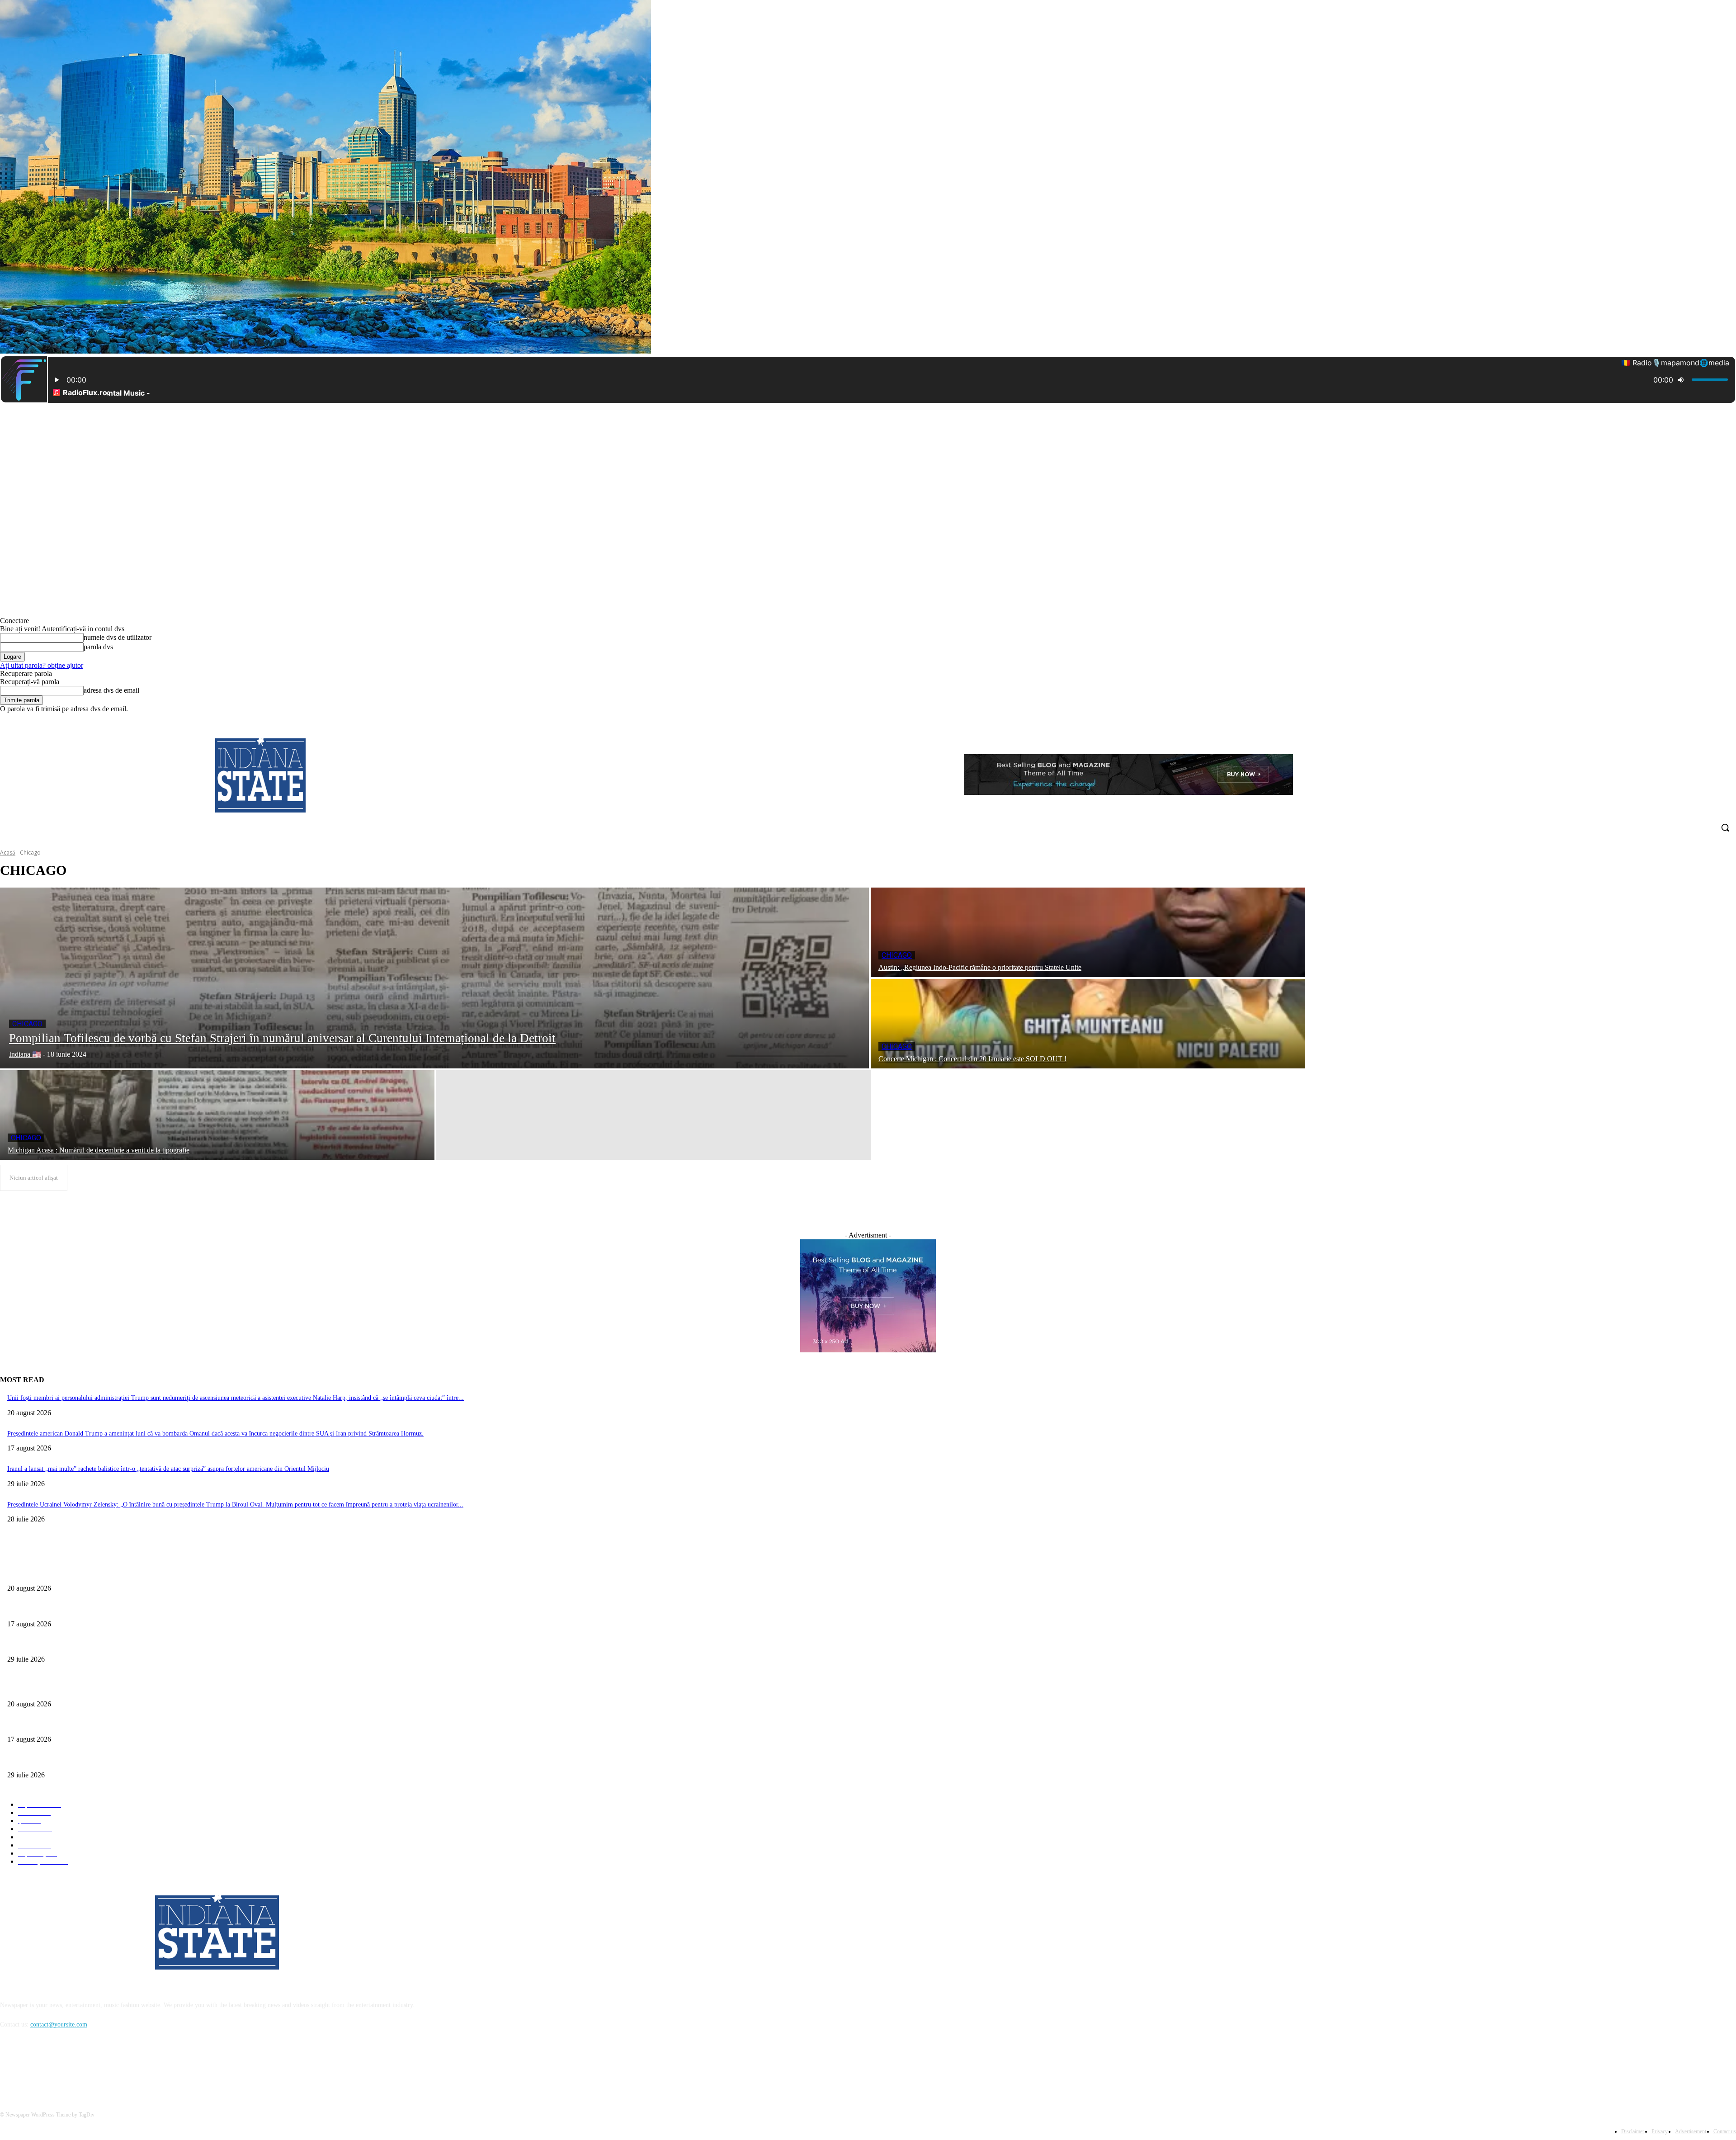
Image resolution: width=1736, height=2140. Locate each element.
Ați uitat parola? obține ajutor (42, 665)
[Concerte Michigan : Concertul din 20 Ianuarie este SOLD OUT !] (1088, 1024)
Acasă (8, 853)
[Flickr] (55, 2066)
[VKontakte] (102, 2066)
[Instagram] (1693, 720)
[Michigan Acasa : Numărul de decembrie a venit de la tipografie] (217, 1115)
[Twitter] (1706, 720)
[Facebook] (1681, 720)
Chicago (27, 1024)
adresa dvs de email (111, 690)
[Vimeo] (1718, 720)
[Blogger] (9, 2066)
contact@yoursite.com (59, 2024)
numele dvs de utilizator (118, 637)
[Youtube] (1731, 720)
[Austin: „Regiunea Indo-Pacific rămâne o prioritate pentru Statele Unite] (1088, 932)
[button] (1725, 827)
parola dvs (98, 647)
